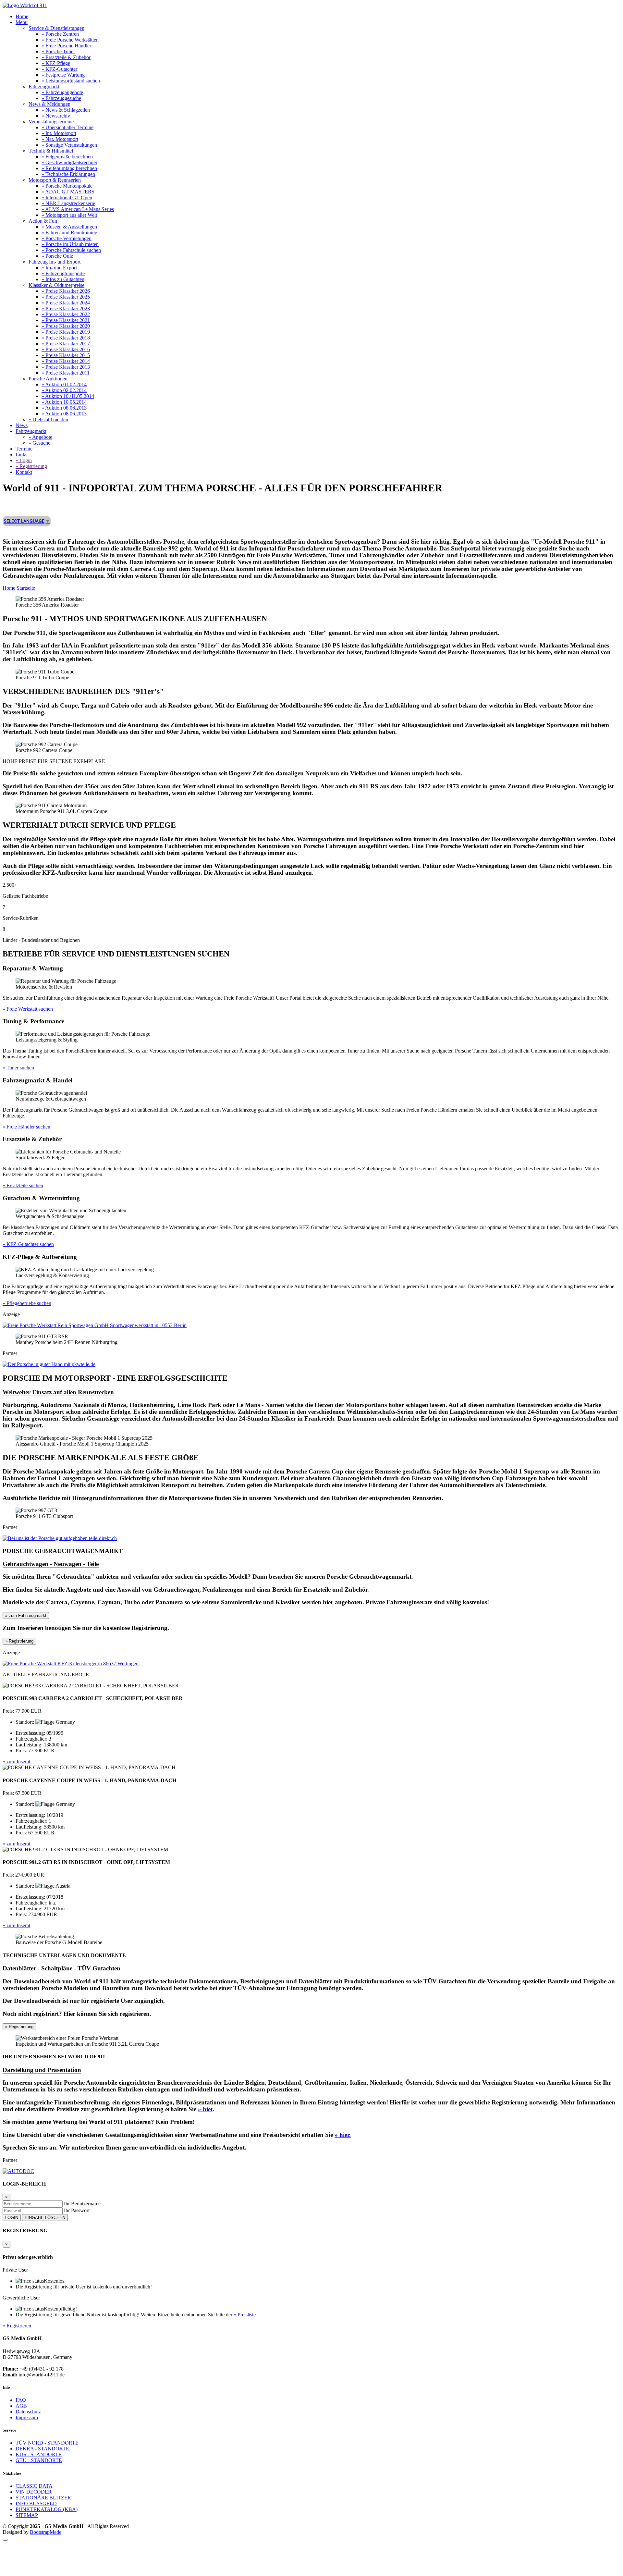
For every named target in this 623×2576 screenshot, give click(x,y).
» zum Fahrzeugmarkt (26, 1615)
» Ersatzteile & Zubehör (66, 57)
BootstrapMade (46, 2532)
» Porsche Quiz (57, 256)
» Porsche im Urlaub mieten (70, 244)
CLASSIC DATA (34, 2486)
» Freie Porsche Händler (66, 46)
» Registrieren (17, 2326)
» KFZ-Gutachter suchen (28, 1244)
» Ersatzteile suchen (23, 1185)
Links (21, 455)
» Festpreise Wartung (63, 75)
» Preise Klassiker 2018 (66, 338)
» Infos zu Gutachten (63, 279)
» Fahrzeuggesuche (61, 98)
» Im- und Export (59, 268)
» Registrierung (31, 466)
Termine (24, 449)
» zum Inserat (16, 1762)
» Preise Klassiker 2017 (66, 344)
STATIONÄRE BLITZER (43, 2498)
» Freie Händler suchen (26, 1127)
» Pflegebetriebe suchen (27, 1303)
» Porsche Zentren (60, 34)
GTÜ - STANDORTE (39, 2460)
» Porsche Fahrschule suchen (71, 250)
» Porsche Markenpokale (67, 186)
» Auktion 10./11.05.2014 (68, 396)
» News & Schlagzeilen (66, 110)
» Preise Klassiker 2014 (66, 361)
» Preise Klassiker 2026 (66, 291)
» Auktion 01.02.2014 (64, 384)
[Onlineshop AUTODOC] (18, 2171)
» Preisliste (245, 2315)
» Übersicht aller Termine (67, 127)
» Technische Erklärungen (68, 174)
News (22, 425)
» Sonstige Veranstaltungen (69, 145)
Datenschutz (28, 2412)
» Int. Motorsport (59, 133)
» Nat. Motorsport (60, 139)
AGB (21, 2406)
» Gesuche (39, 443)
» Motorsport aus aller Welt (69, 215)
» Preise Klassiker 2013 (66, 367)
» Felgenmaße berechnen (67, 157)
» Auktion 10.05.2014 (64, 402)
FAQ (21, 2400)
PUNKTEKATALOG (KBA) (47, 2509)
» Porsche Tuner (58, 51)
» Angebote (40, 437)
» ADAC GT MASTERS (68, 192)
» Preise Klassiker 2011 (66, 373)
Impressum (27, 2417)
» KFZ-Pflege (56, 63)
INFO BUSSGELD (36, 2503)
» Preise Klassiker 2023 (66, 308)
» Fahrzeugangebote (62, 92)
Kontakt (24, 472)
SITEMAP (27, 2515)
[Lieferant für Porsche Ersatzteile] (60, 1538)
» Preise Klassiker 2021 (66, 320)
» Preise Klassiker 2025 (66, 297)
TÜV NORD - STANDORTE (47, 2443)
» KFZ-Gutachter (59, 69)
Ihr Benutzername (82, 2204)
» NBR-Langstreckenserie (68, 203)
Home (22, 16)
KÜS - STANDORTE (39, 2454)
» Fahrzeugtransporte (63, 273)
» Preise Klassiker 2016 (66, 349)
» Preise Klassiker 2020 (66, 326)
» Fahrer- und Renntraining (69, 233)
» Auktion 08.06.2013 (64, 408)
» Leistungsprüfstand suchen (71, 81)
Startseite (26, 588)
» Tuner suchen (18, 1068)
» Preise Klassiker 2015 (66, 355)
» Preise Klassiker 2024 (66, 303)
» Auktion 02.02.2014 (64, 390)
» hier (205, 2109)
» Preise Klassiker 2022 (66, 314)
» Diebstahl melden (48, 419)
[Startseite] (25, 5)
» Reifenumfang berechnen (69, 168)
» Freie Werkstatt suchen (28, 1009)
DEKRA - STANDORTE (42, 2449)
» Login (24, 460)
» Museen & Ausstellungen (69, 227)
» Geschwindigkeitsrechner (69, 162)
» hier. (343, 2135)
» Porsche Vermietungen (67, 238)
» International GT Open (67, 197)
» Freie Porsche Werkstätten (70, 40)
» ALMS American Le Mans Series (78, 209)
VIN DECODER (34, 2492)
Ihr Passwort (77, 2210)
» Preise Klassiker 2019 (66, 332)
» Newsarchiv (56, 116)
